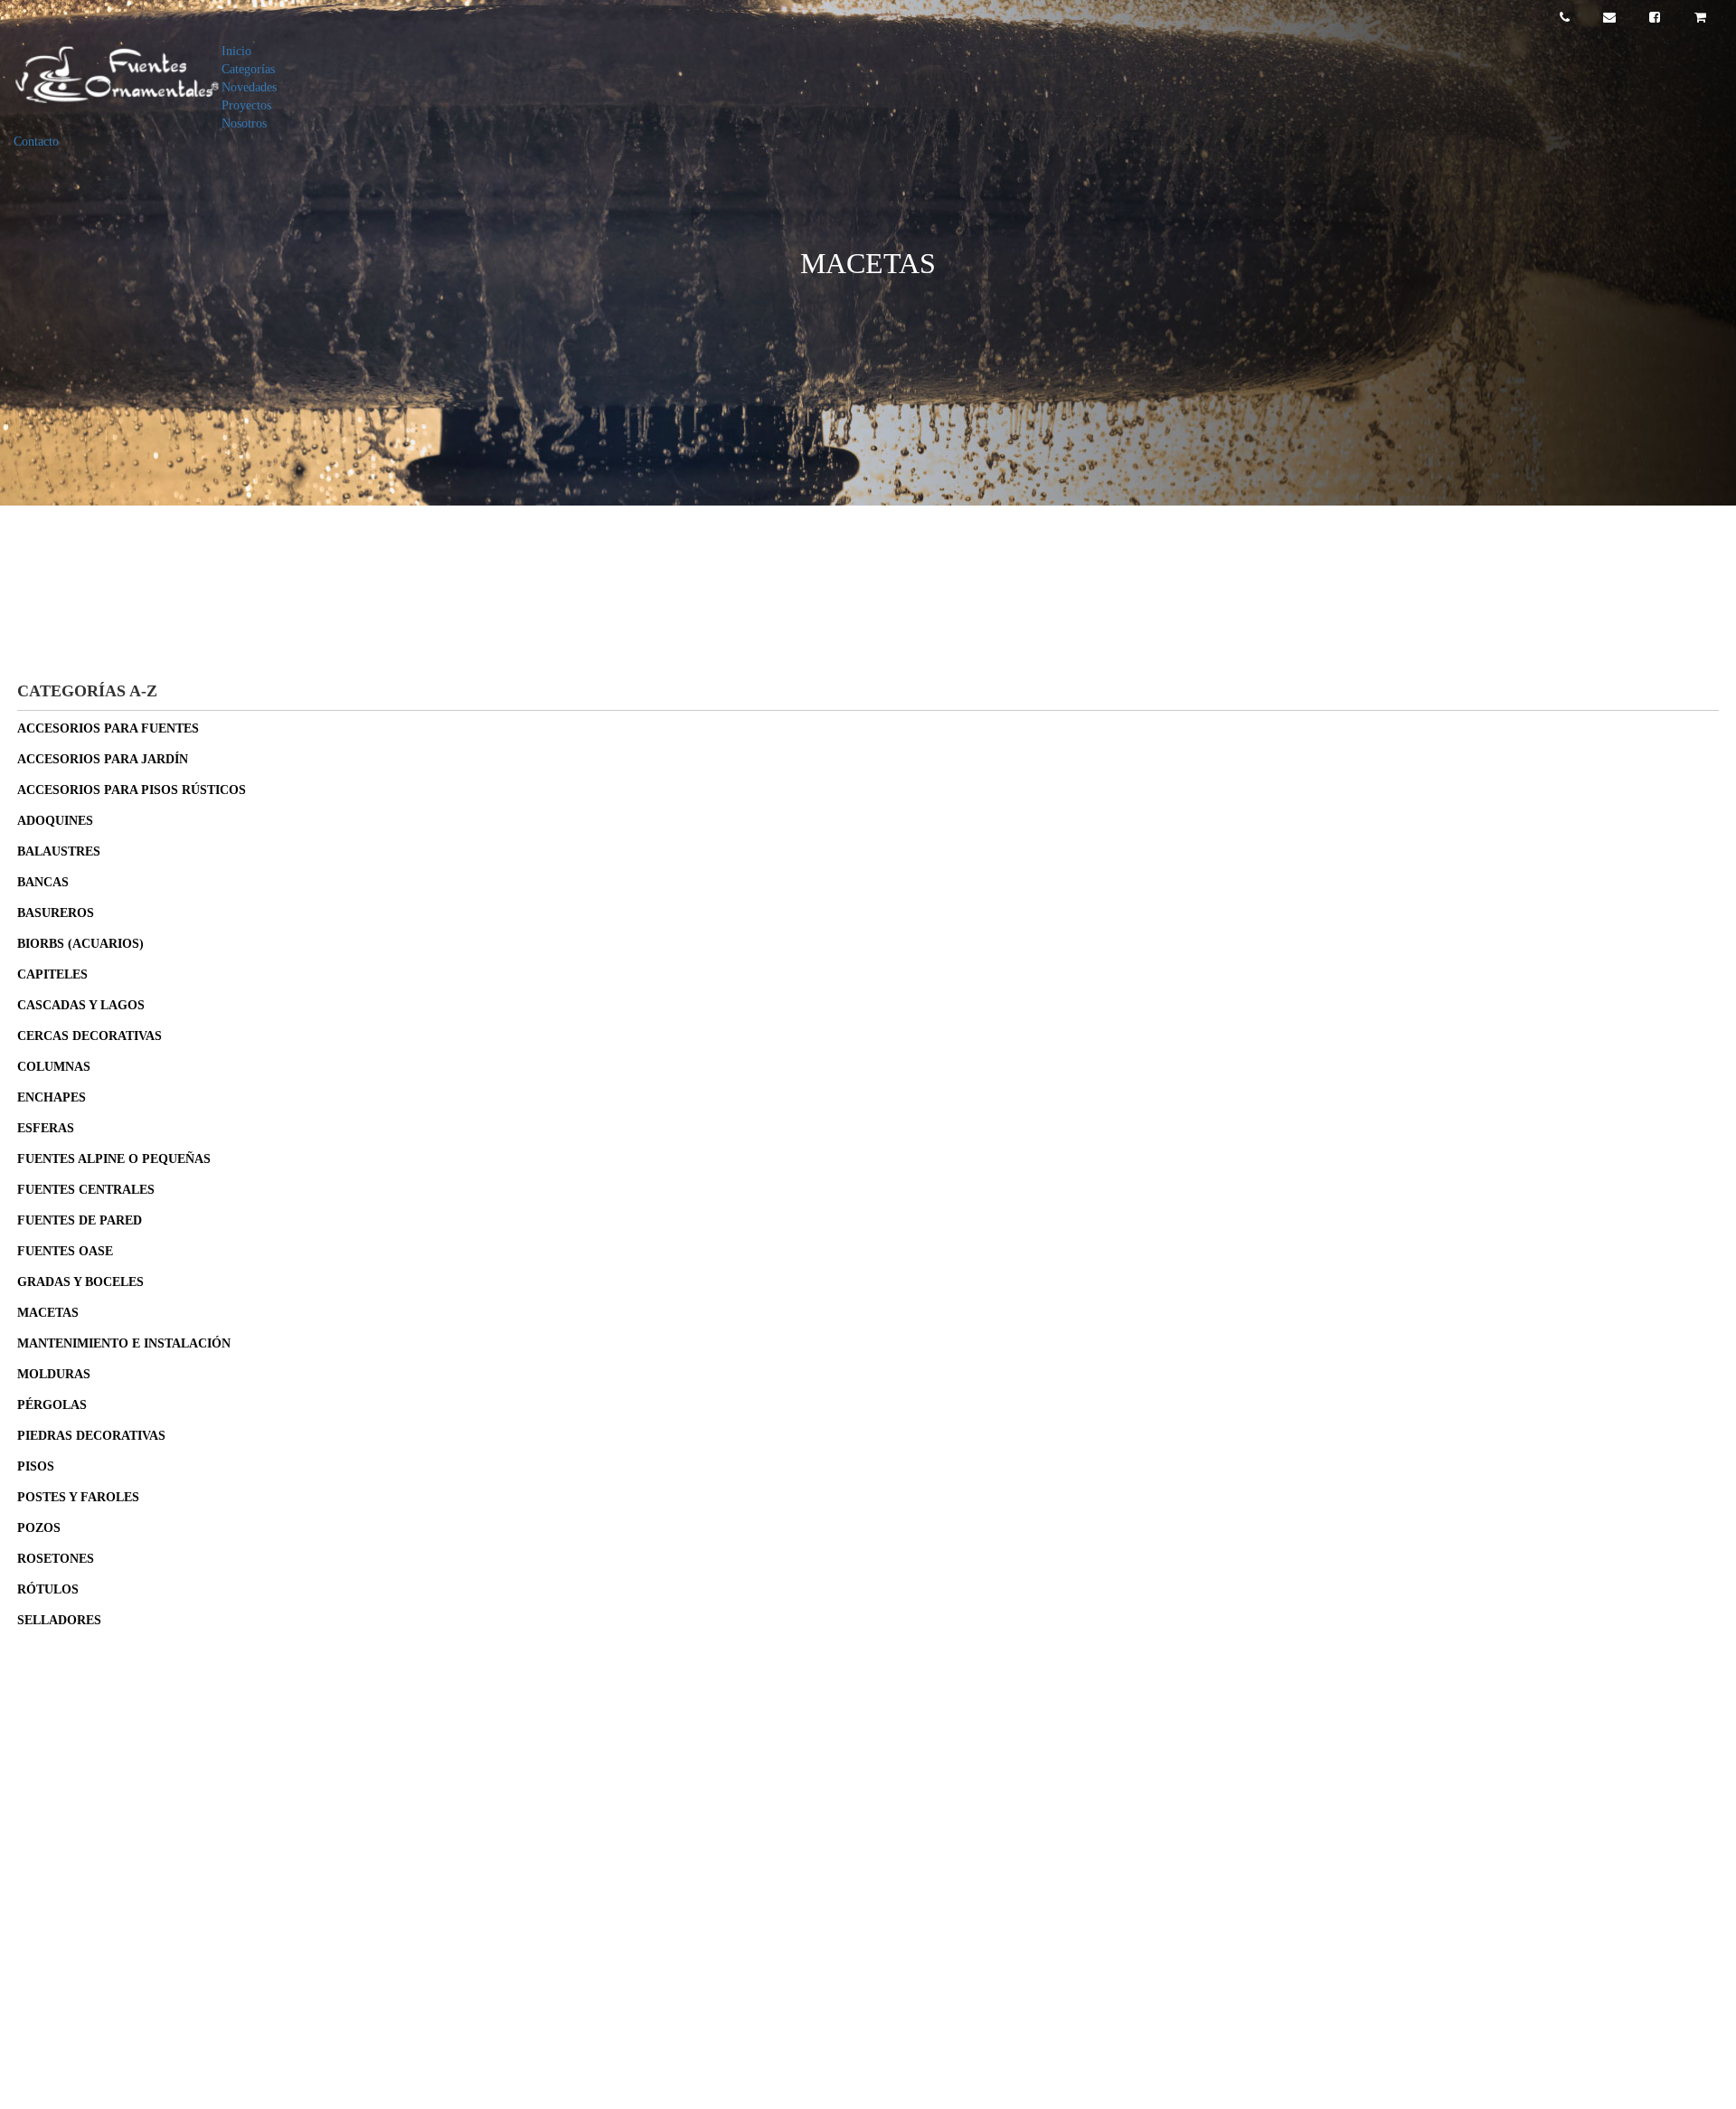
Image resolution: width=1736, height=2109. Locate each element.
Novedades (249, 87)
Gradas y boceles (80, 1282)
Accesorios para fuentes (108, 728)
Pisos (36, 1466)
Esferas (46, 1128)
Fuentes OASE (65, 1251)
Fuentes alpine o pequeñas (114, 1159)
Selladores (59, 1620)
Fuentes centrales (86, 1190)
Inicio (236, 51)
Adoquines (55, 821)
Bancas (43, 882)
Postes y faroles (78, 1497)
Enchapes (52, 1097)
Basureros (56, 913)
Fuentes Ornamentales (113, 1856)
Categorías (248, 69)
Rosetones (56, 1559)
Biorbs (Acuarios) (80, 944)
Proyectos (246, 105)
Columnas (54, 1067)
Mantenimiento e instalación (124, 1343)
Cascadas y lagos (81, 1005)
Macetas (48, 1313)
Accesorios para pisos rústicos (132, 790)
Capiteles (52, 974)
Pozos (39, 1528)
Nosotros (244, 123)
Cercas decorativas (90, 1036)
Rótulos (48, 1589)
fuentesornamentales (108, 1930)
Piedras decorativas (91, 1436)
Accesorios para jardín (103, 759)
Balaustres (59, 851)
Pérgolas (52, 1405)
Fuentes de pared (80, 1220)
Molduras (54, 1374)
